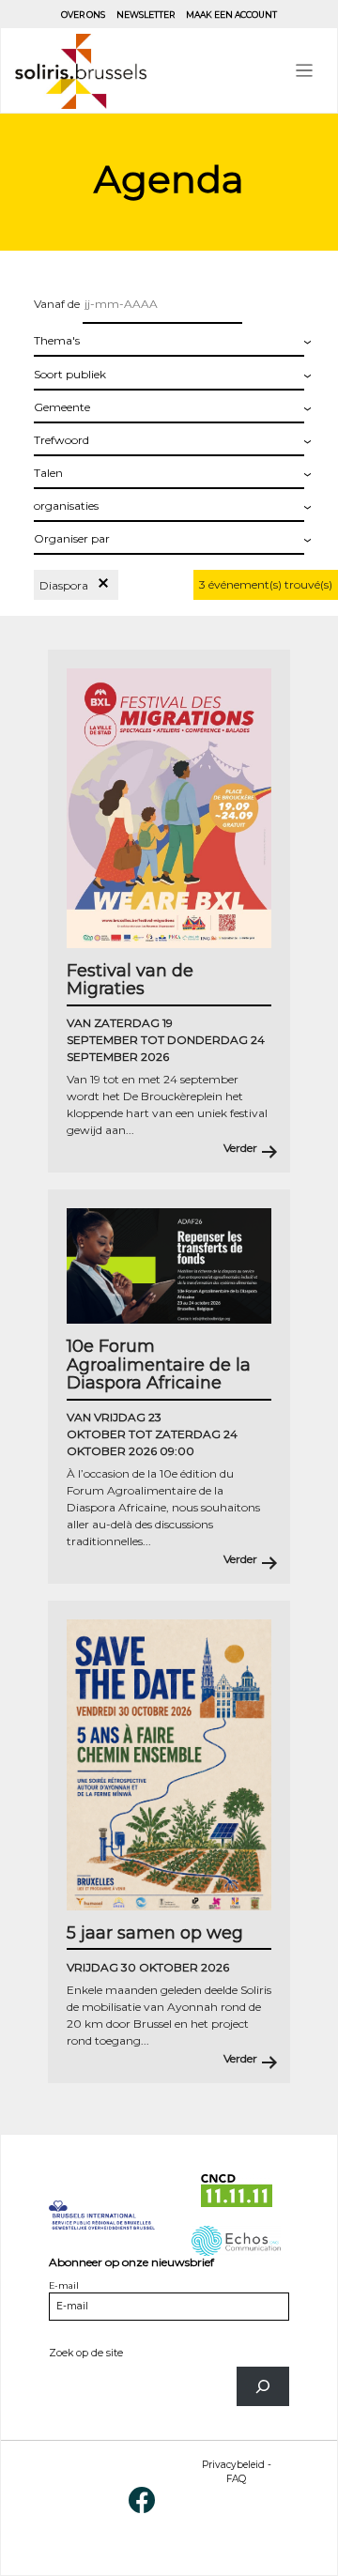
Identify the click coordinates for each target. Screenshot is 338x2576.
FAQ (236, 2479)
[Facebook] (142, 2499)
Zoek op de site (86, 2353)
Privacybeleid (233, 2465)
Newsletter (146, 15)
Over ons (83, 15)
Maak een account (231, 15)
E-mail (64, 2285)
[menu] (305, 71)
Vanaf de (58, 304)
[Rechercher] (263, 2386)
